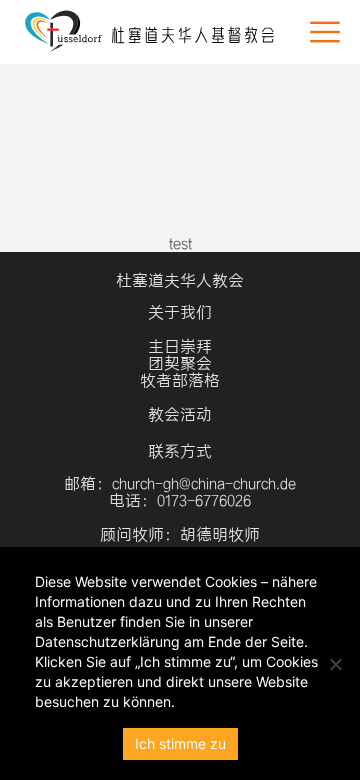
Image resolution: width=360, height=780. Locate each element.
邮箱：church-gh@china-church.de (180, 483)
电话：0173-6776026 (180, 500)
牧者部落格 (180, 380)
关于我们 (180, 312)
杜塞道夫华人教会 (180, 280)
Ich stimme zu (180, 743)
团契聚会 (180, 363)
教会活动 (180, 414)
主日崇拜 (180, 346)
